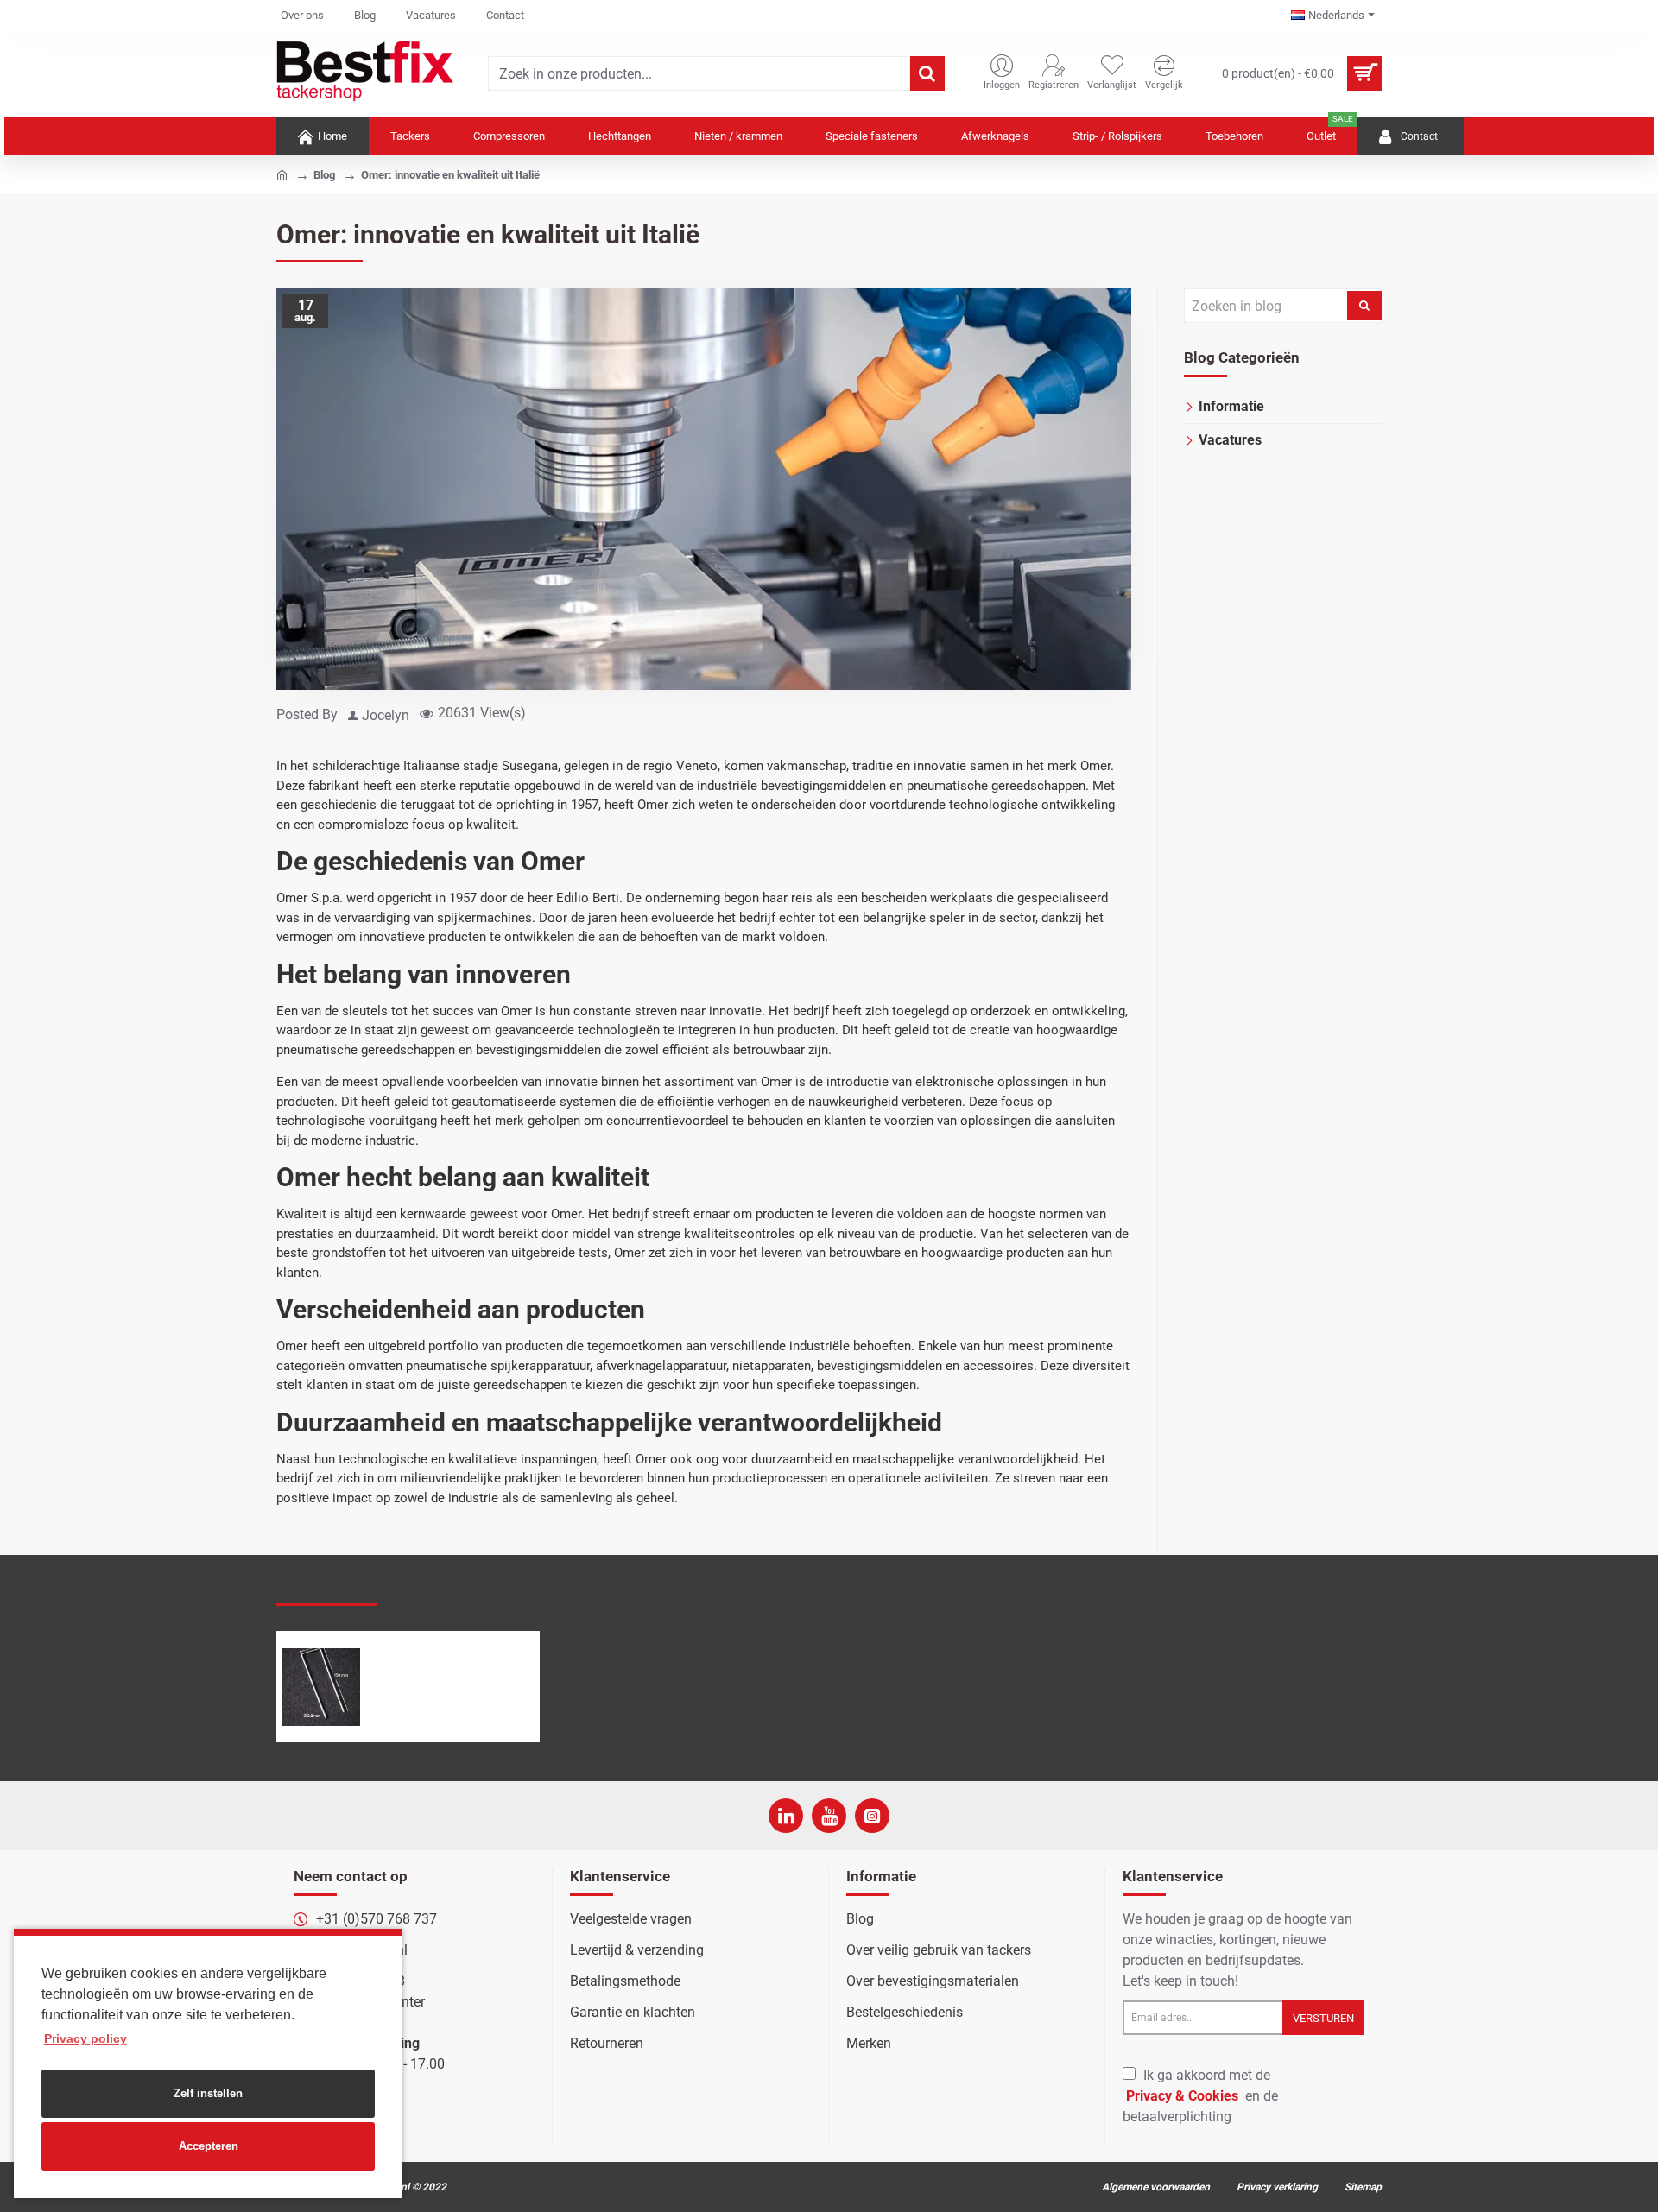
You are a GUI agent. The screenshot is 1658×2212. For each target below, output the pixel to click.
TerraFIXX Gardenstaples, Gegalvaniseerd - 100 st (455, 1649)
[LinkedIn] (786, 1816)
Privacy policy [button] (85, 2038)
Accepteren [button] (209, 2146)
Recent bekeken (327, 1588)
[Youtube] (829, 1816)
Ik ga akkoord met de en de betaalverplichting (1200, 2096)
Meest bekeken (442, 1589)
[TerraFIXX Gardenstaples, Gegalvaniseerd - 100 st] (321, 1687)
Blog (324, 175)
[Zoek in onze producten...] (927, 73)
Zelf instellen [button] (208, 2093)
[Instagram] (872, 1816)
